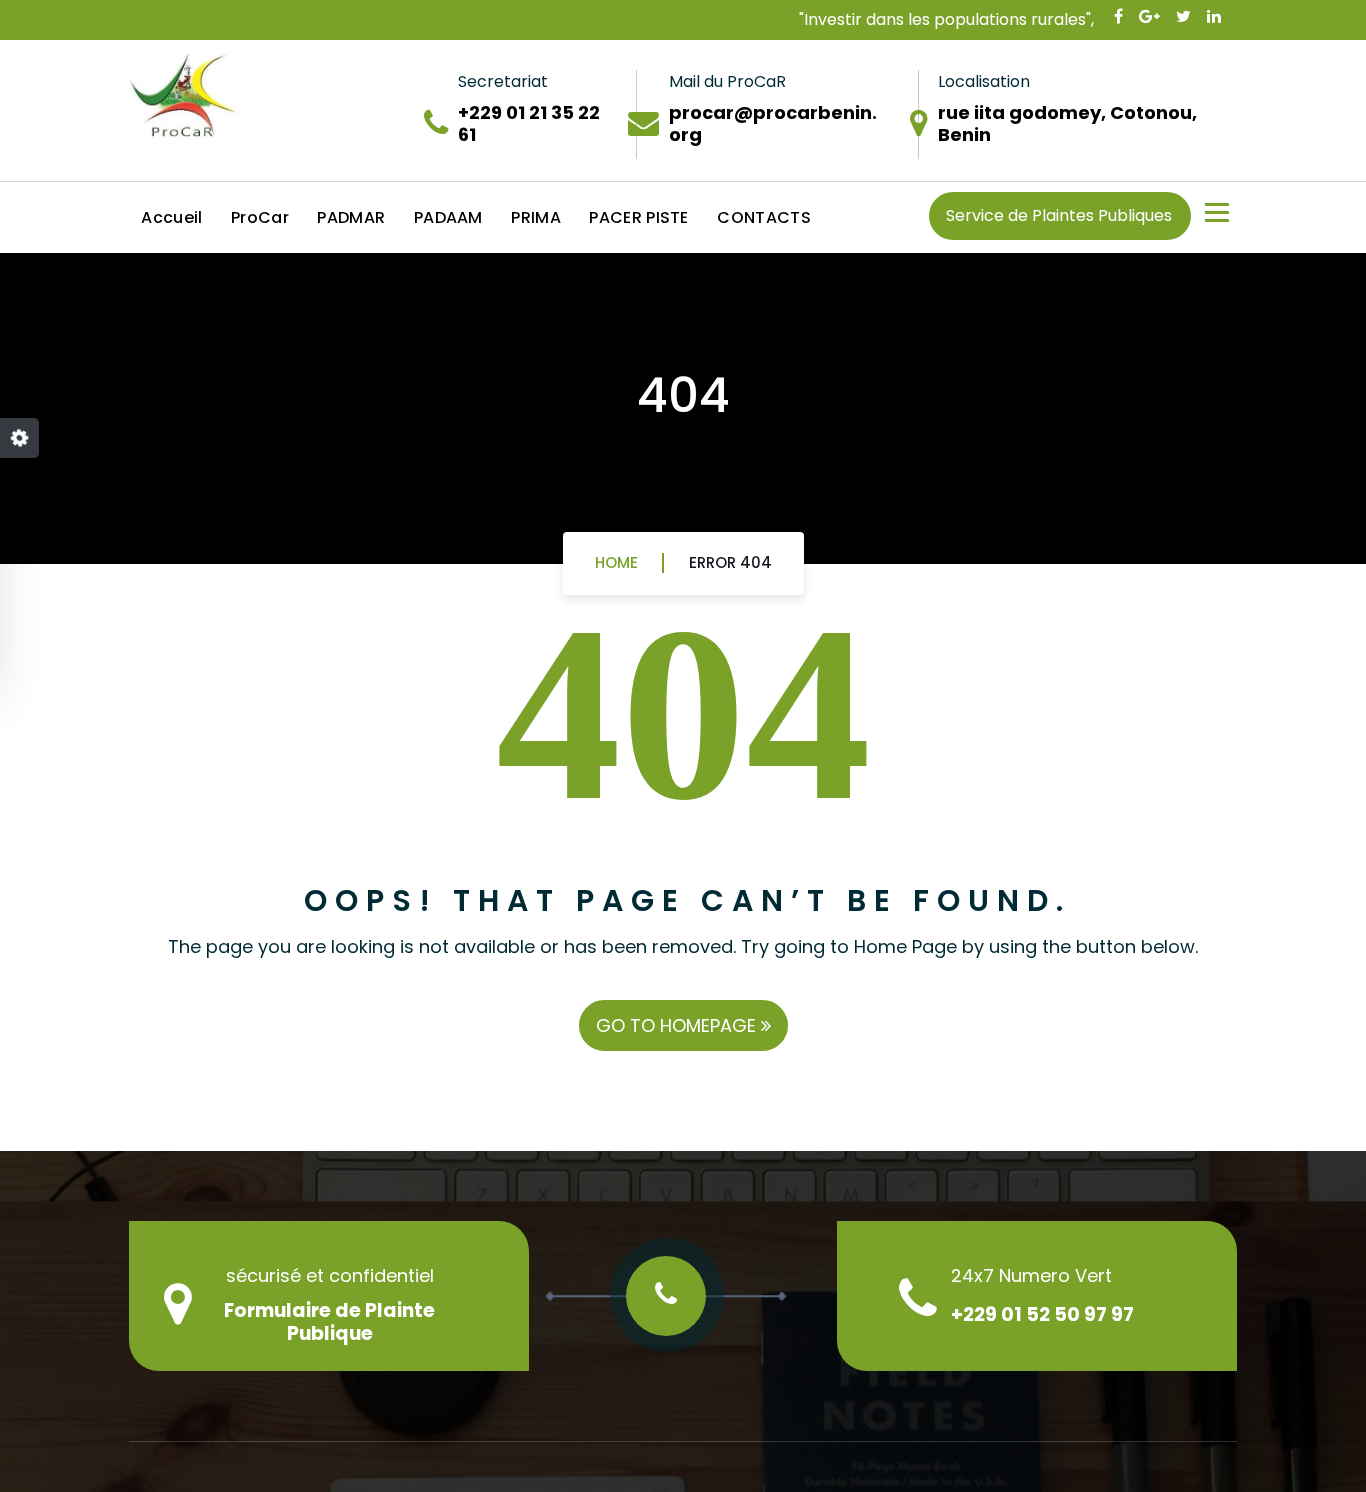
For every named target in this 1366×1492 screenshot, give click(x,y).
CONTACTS (763, 217)
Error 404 (730, 562)
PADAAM (448, 217)
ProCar (260, 217)
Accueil (171, 217)
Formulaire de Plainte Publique (329, 1322)
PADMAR (351, 217)
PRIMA (536, 217)
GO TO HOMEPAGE (678, 1025)
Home (616, 562)
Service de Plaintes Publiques (1059, 215)
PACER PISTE (638, 217)
